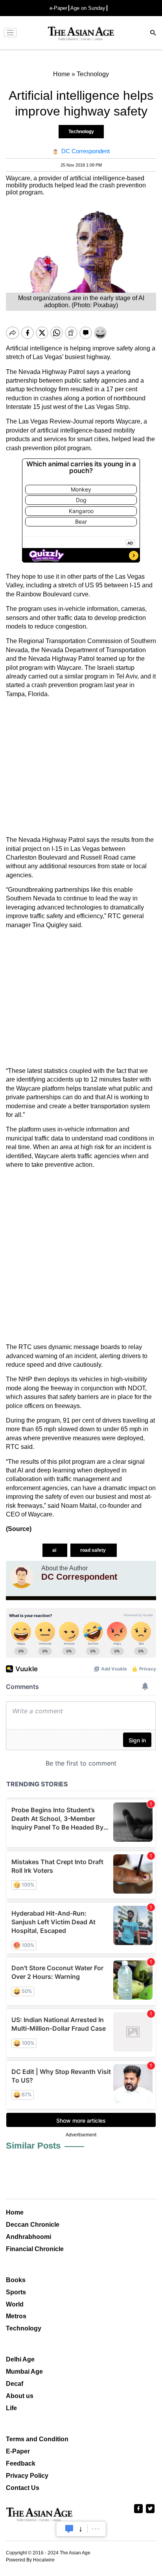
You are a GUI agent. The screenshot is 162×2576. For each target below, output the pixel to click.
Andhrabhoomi (29, 2237)
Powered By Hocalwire (30, 2560)
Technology (81, 132)
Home (15, 2212)
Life (11, 2408)
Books (16, 2280)
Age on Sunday (88, 8)
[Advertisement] (81, 767)
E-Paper (18, 2451)
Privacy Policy (27, 2476)
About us (20, 2396)
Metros (16, 2316)
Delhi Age (20, 2359)
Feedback (21, 2463)
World (15, 2304)
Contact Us (23, 2488)
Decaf (15, 2384)
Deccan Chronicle (33, 2225)
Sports (16, 2292)
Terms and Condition (37, 2439)
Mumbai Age (24, 2372)
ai (55, 1550)
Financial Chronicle (35, 2249)
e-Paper (58, 8)
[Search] (153, 34)
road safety (94, 1550)
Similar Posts (33, 2146)
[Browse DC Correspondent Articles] (22, 1577)
